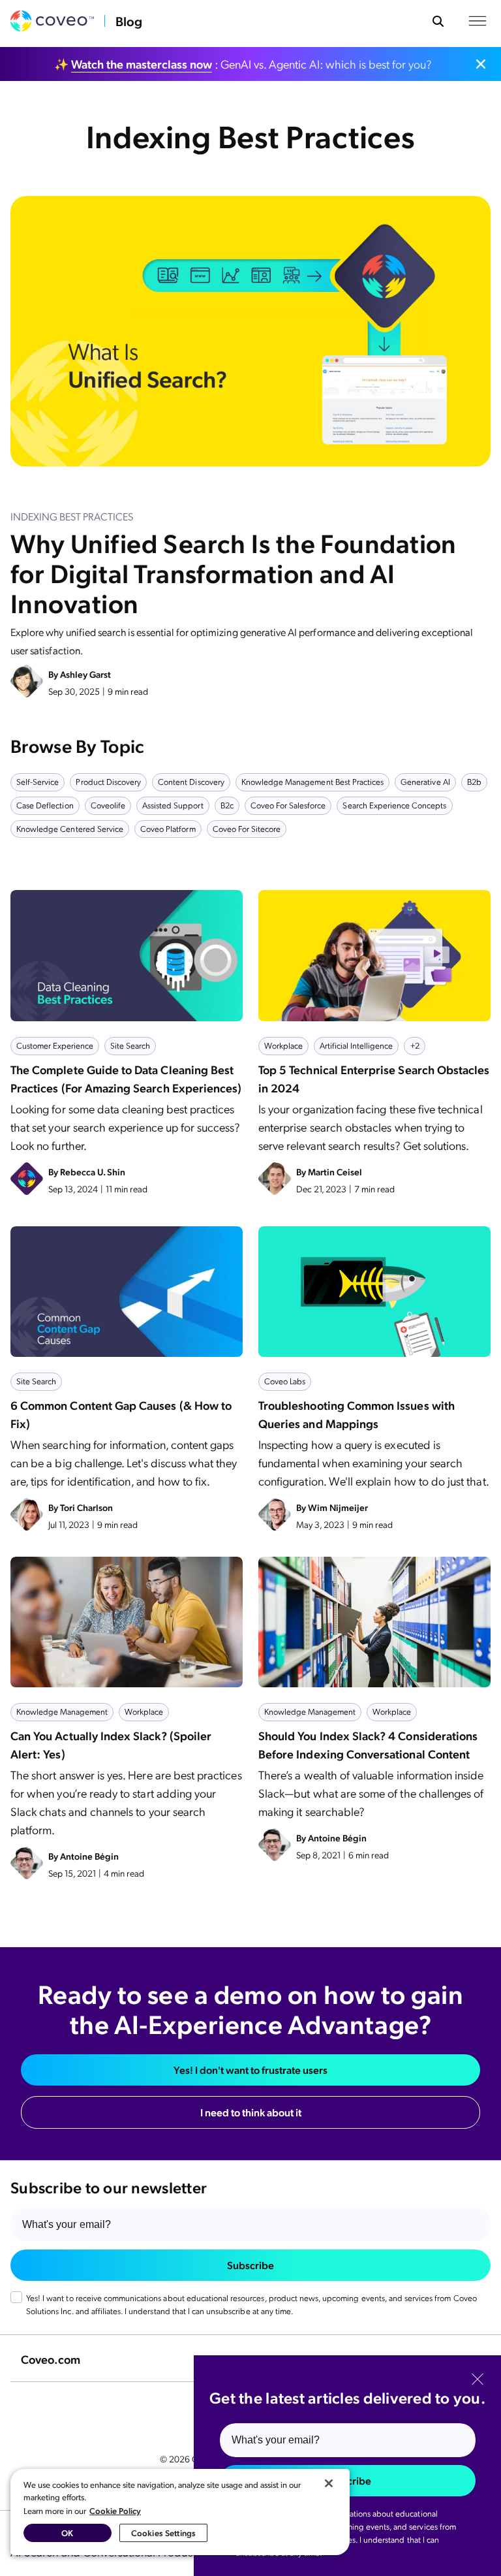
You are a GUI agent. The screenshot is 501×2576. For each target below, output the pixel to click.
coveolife (108, 805)
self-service (38, 781)
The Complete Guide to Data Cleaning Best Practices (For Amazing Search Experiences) (126, 1078)
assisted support (173, 805)
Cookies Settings (163, 2533)
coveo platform (168, 828)
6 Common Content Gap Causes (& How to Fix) (121, 1414)
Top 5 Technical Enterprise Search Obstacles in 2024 (374, 1078)
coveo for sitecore (247, 828)
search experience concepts (394, 805)
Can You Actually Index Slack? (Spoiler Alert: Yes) (111, 1744)
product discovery (108, 781)
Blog (129, 21)
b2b (474, 781)
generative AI (425, 781)
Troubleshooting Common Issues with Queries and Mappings (357, 1414)
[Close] (329, 2483)
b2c (227, 805)
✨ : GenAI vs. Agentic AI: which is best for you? (243, 64)
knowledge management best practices (312, 781)
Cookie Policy (115, 2510)
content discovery (191, 781)
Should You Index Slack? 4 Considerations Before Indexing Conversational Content (368, 1744)
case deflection (45, 805)
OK (67, 2533)
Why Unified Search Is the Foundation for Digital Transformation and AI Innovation (234, 572)
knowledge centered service (70, 828)
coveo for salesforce (288, 805)
